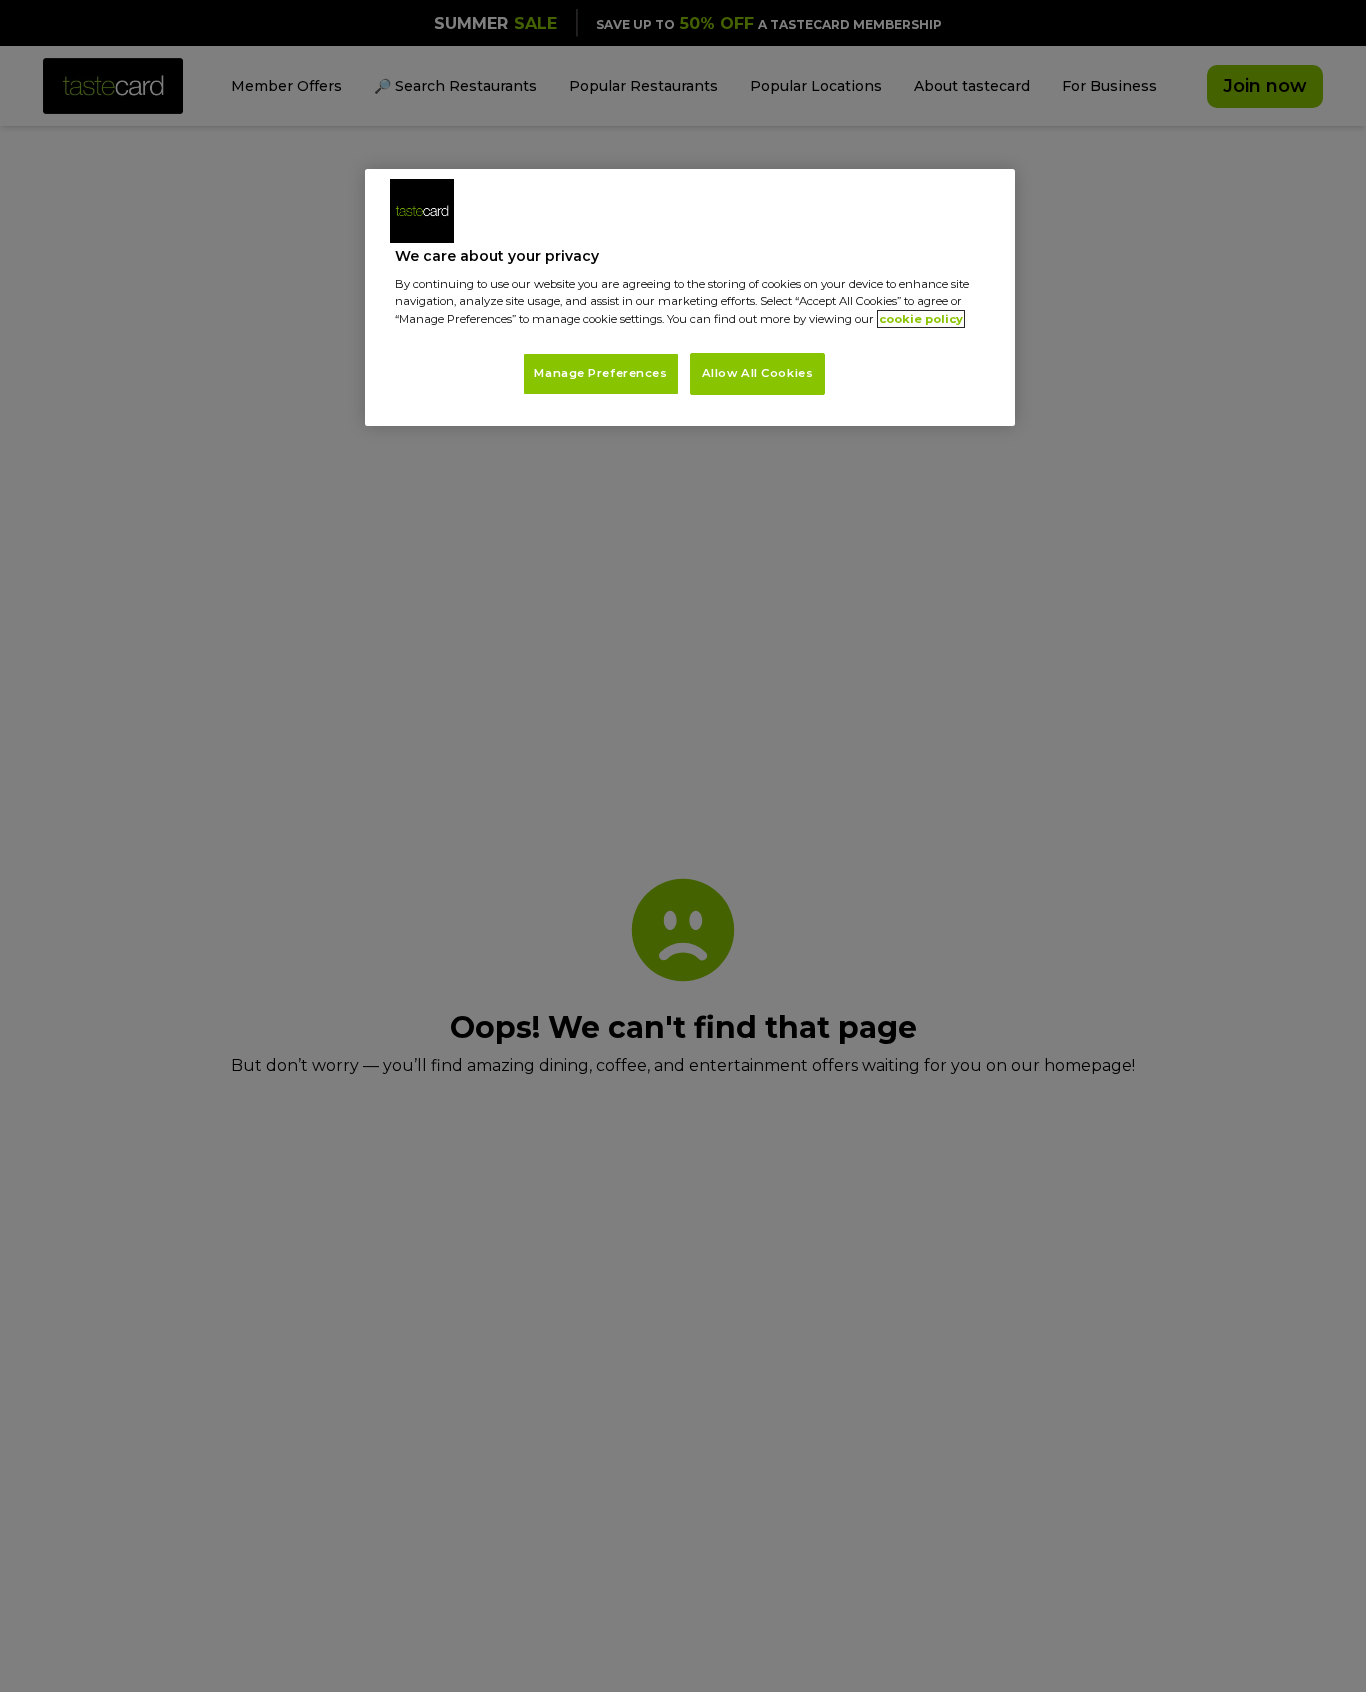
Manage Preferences (600, 373)
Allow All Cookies (758, 373)
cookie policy (921, 319)
